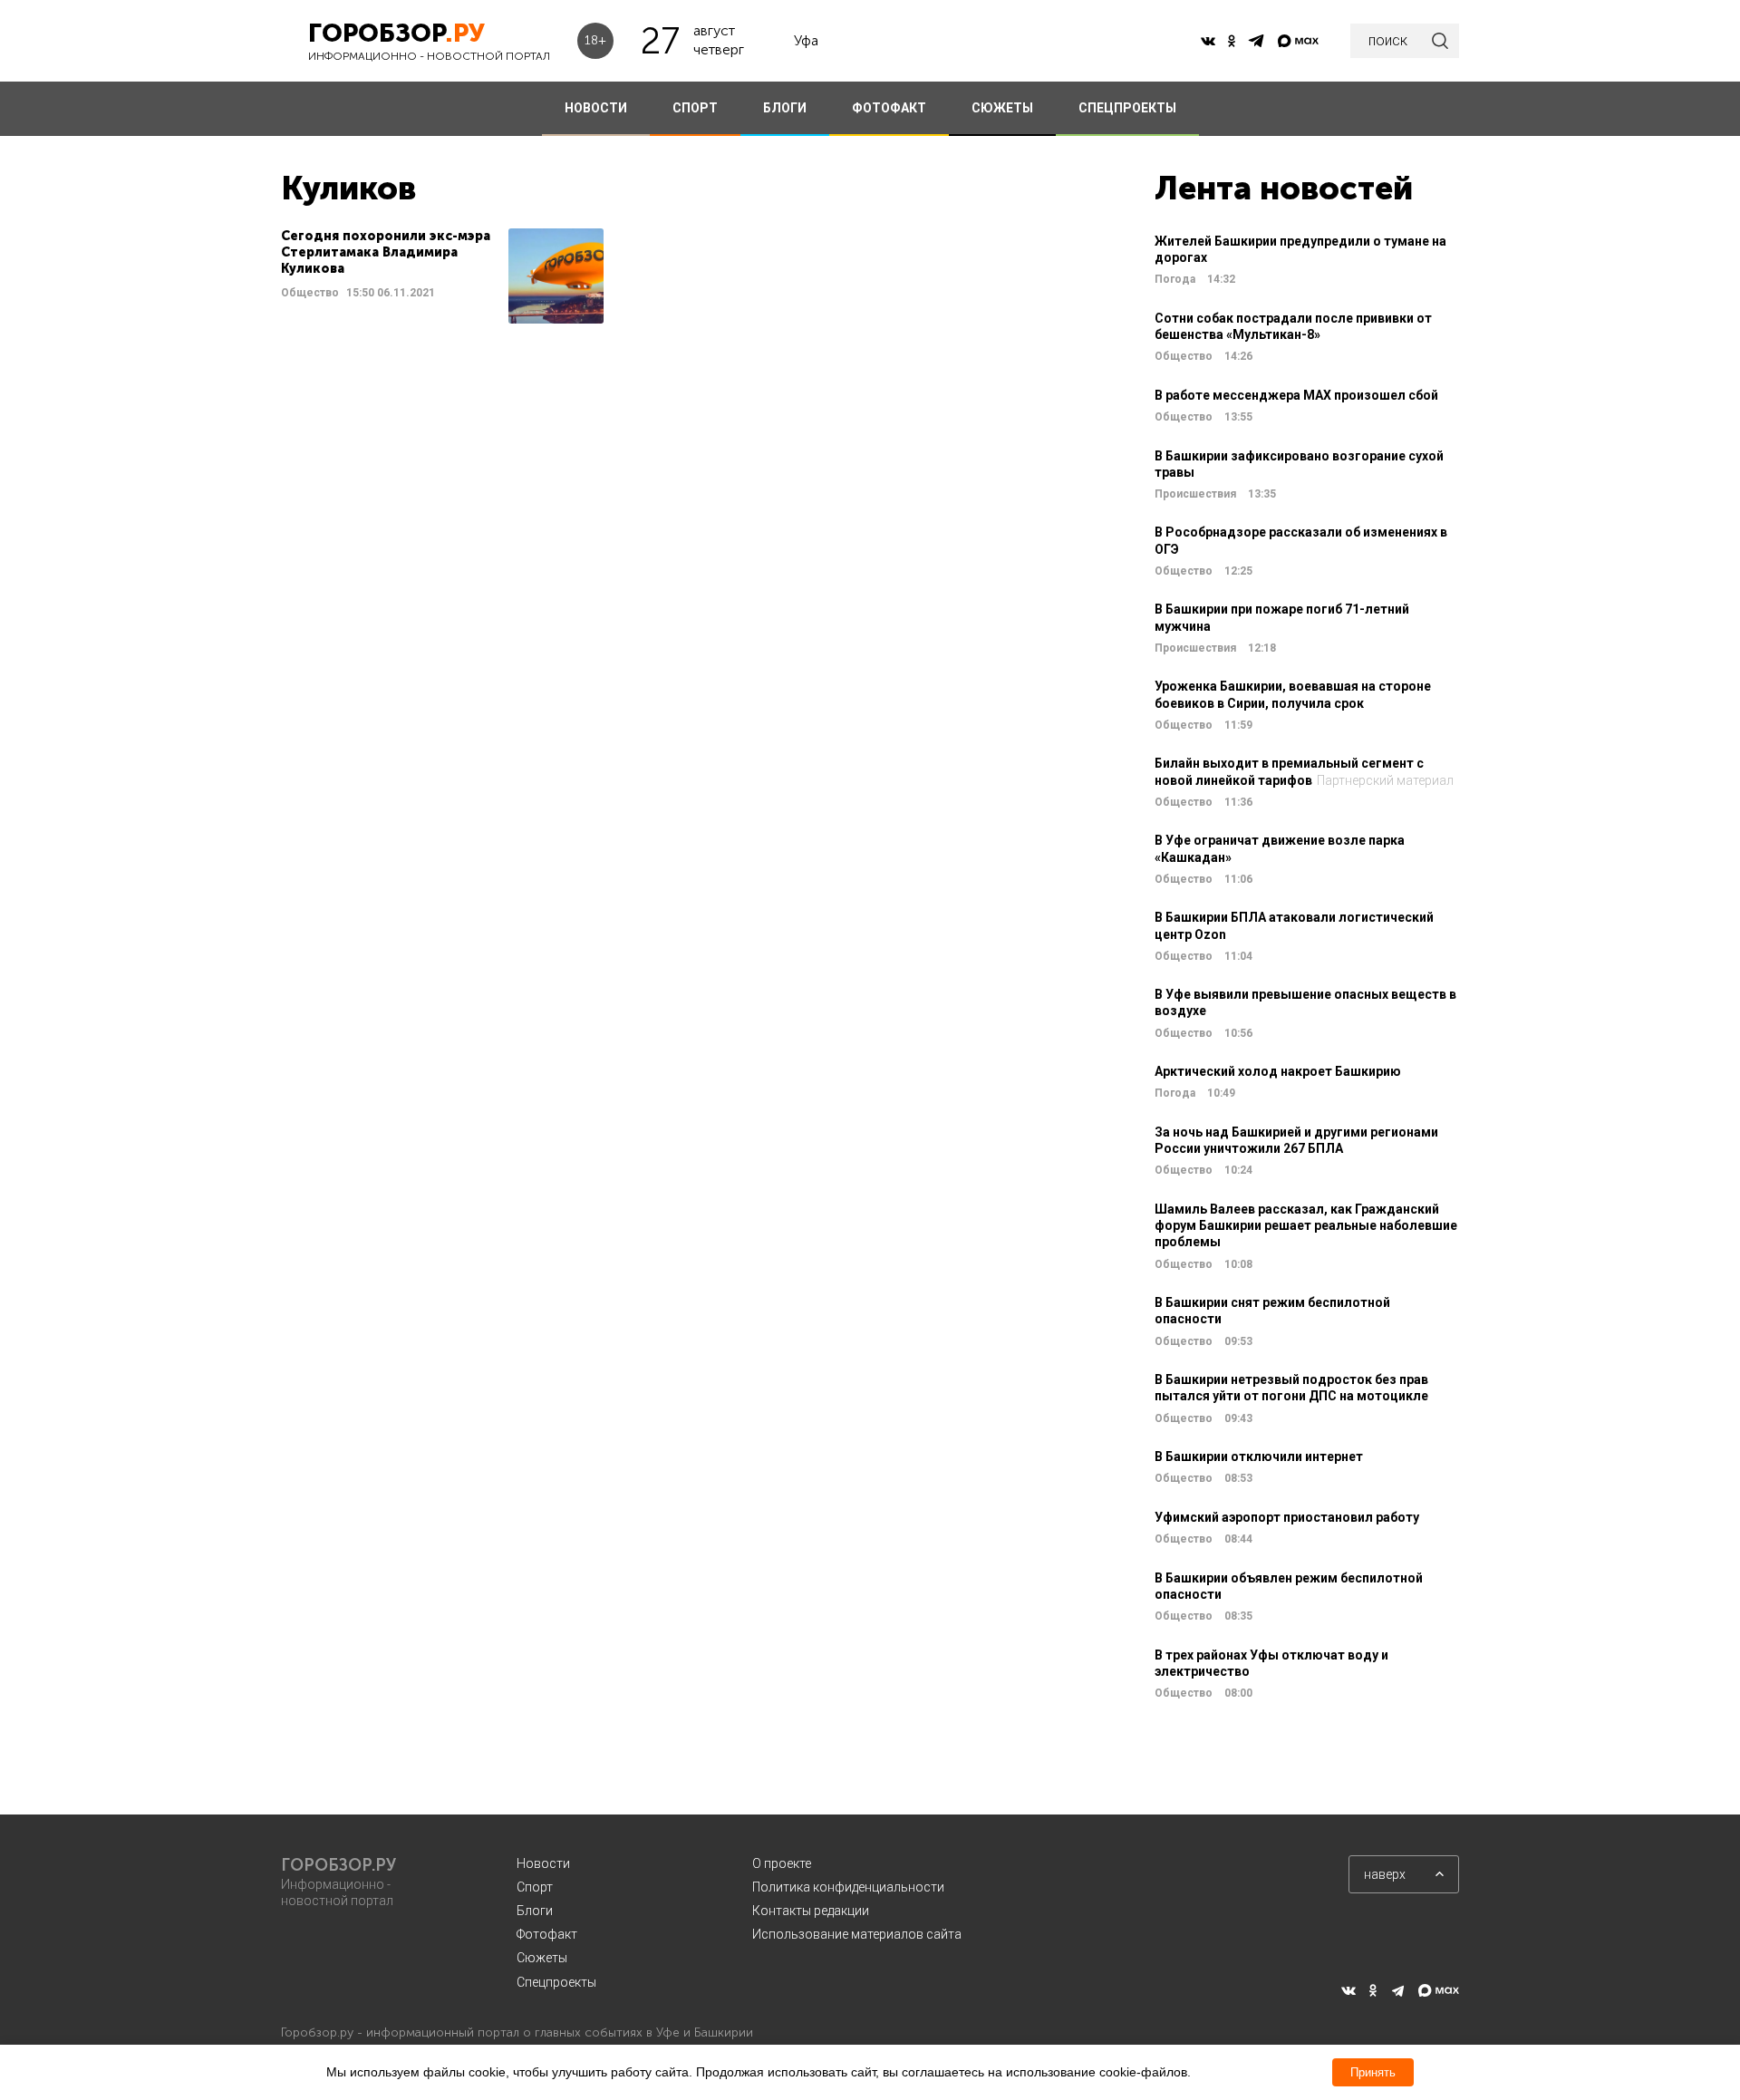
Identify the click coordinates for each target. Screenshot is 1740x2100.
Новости (543, 1863)
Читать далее (442, 276)
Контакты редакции (811, 1911)
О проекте (782, 1863)
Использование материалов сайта (857, 1934)
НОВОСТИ (596, 108)
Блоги (535, 1911)
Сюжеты (542, 1958)
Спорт (535, 1887)
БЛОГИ (785, 108)
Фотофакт (547, 1934)
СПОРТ (695, 108)
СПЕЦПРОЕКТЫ (1127, 108)
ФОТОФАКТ (889, 108)
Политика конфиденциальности (848, 1887)
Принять (1373, 2072)
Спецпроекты (556, 1982)
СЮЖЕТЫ (1002, 108)
